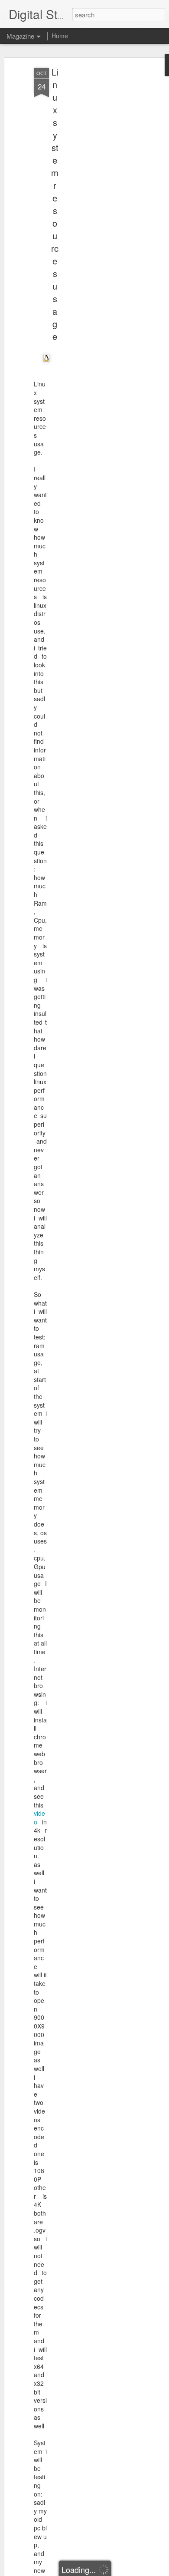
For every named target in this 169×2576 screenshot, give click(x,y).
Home (60, 36)
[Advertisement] (94, 204)
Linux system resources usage (55, 204)
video (39, 1817)
